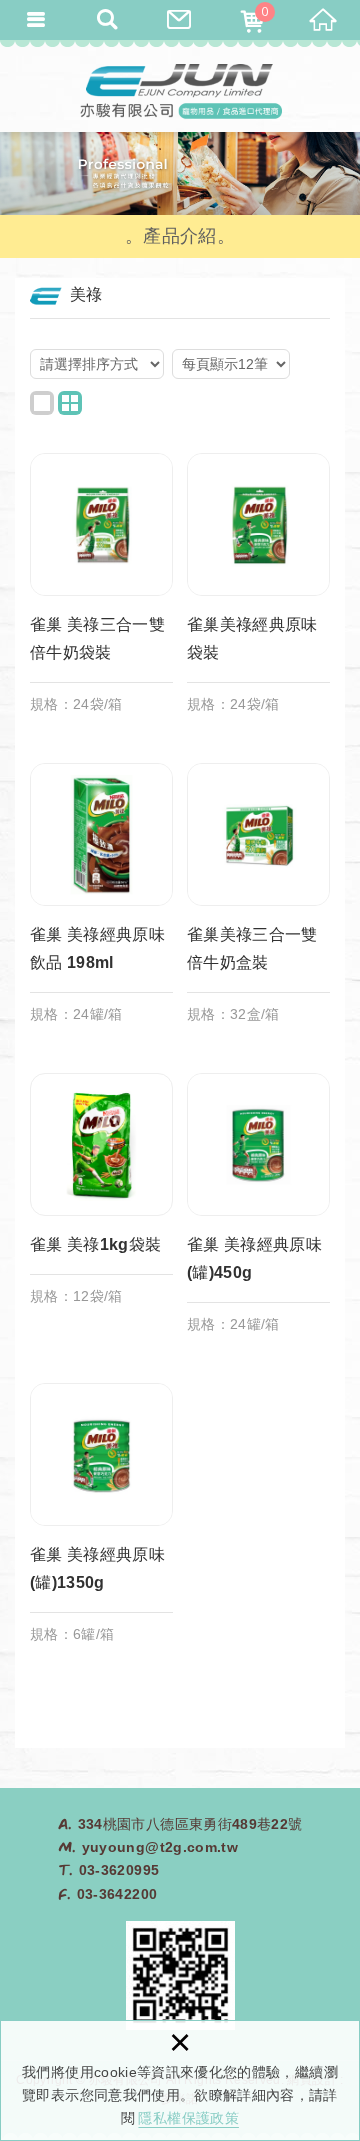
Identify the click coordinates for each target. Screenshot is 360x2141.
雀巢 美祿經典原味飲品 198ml (101, 903)
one (42, 403)
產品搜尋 (108, 20)
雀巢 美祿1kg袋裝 (101, 1199)
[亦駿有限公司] (180, 90)
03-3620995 (119, 1870)
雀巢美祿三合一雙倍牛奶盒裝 (258, 903)
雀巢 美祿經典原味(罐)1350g (101, 1523)
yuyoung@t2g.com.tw (160, 1847)
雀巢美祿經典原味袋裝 (258, 593)
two (70, 403)
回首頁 (324, 20)
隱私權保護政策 (188, 2118)
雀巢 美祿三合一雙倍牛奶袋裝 (101, 593)
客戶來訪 (180, 20)
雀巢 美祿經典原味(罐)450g (258, 1213)
